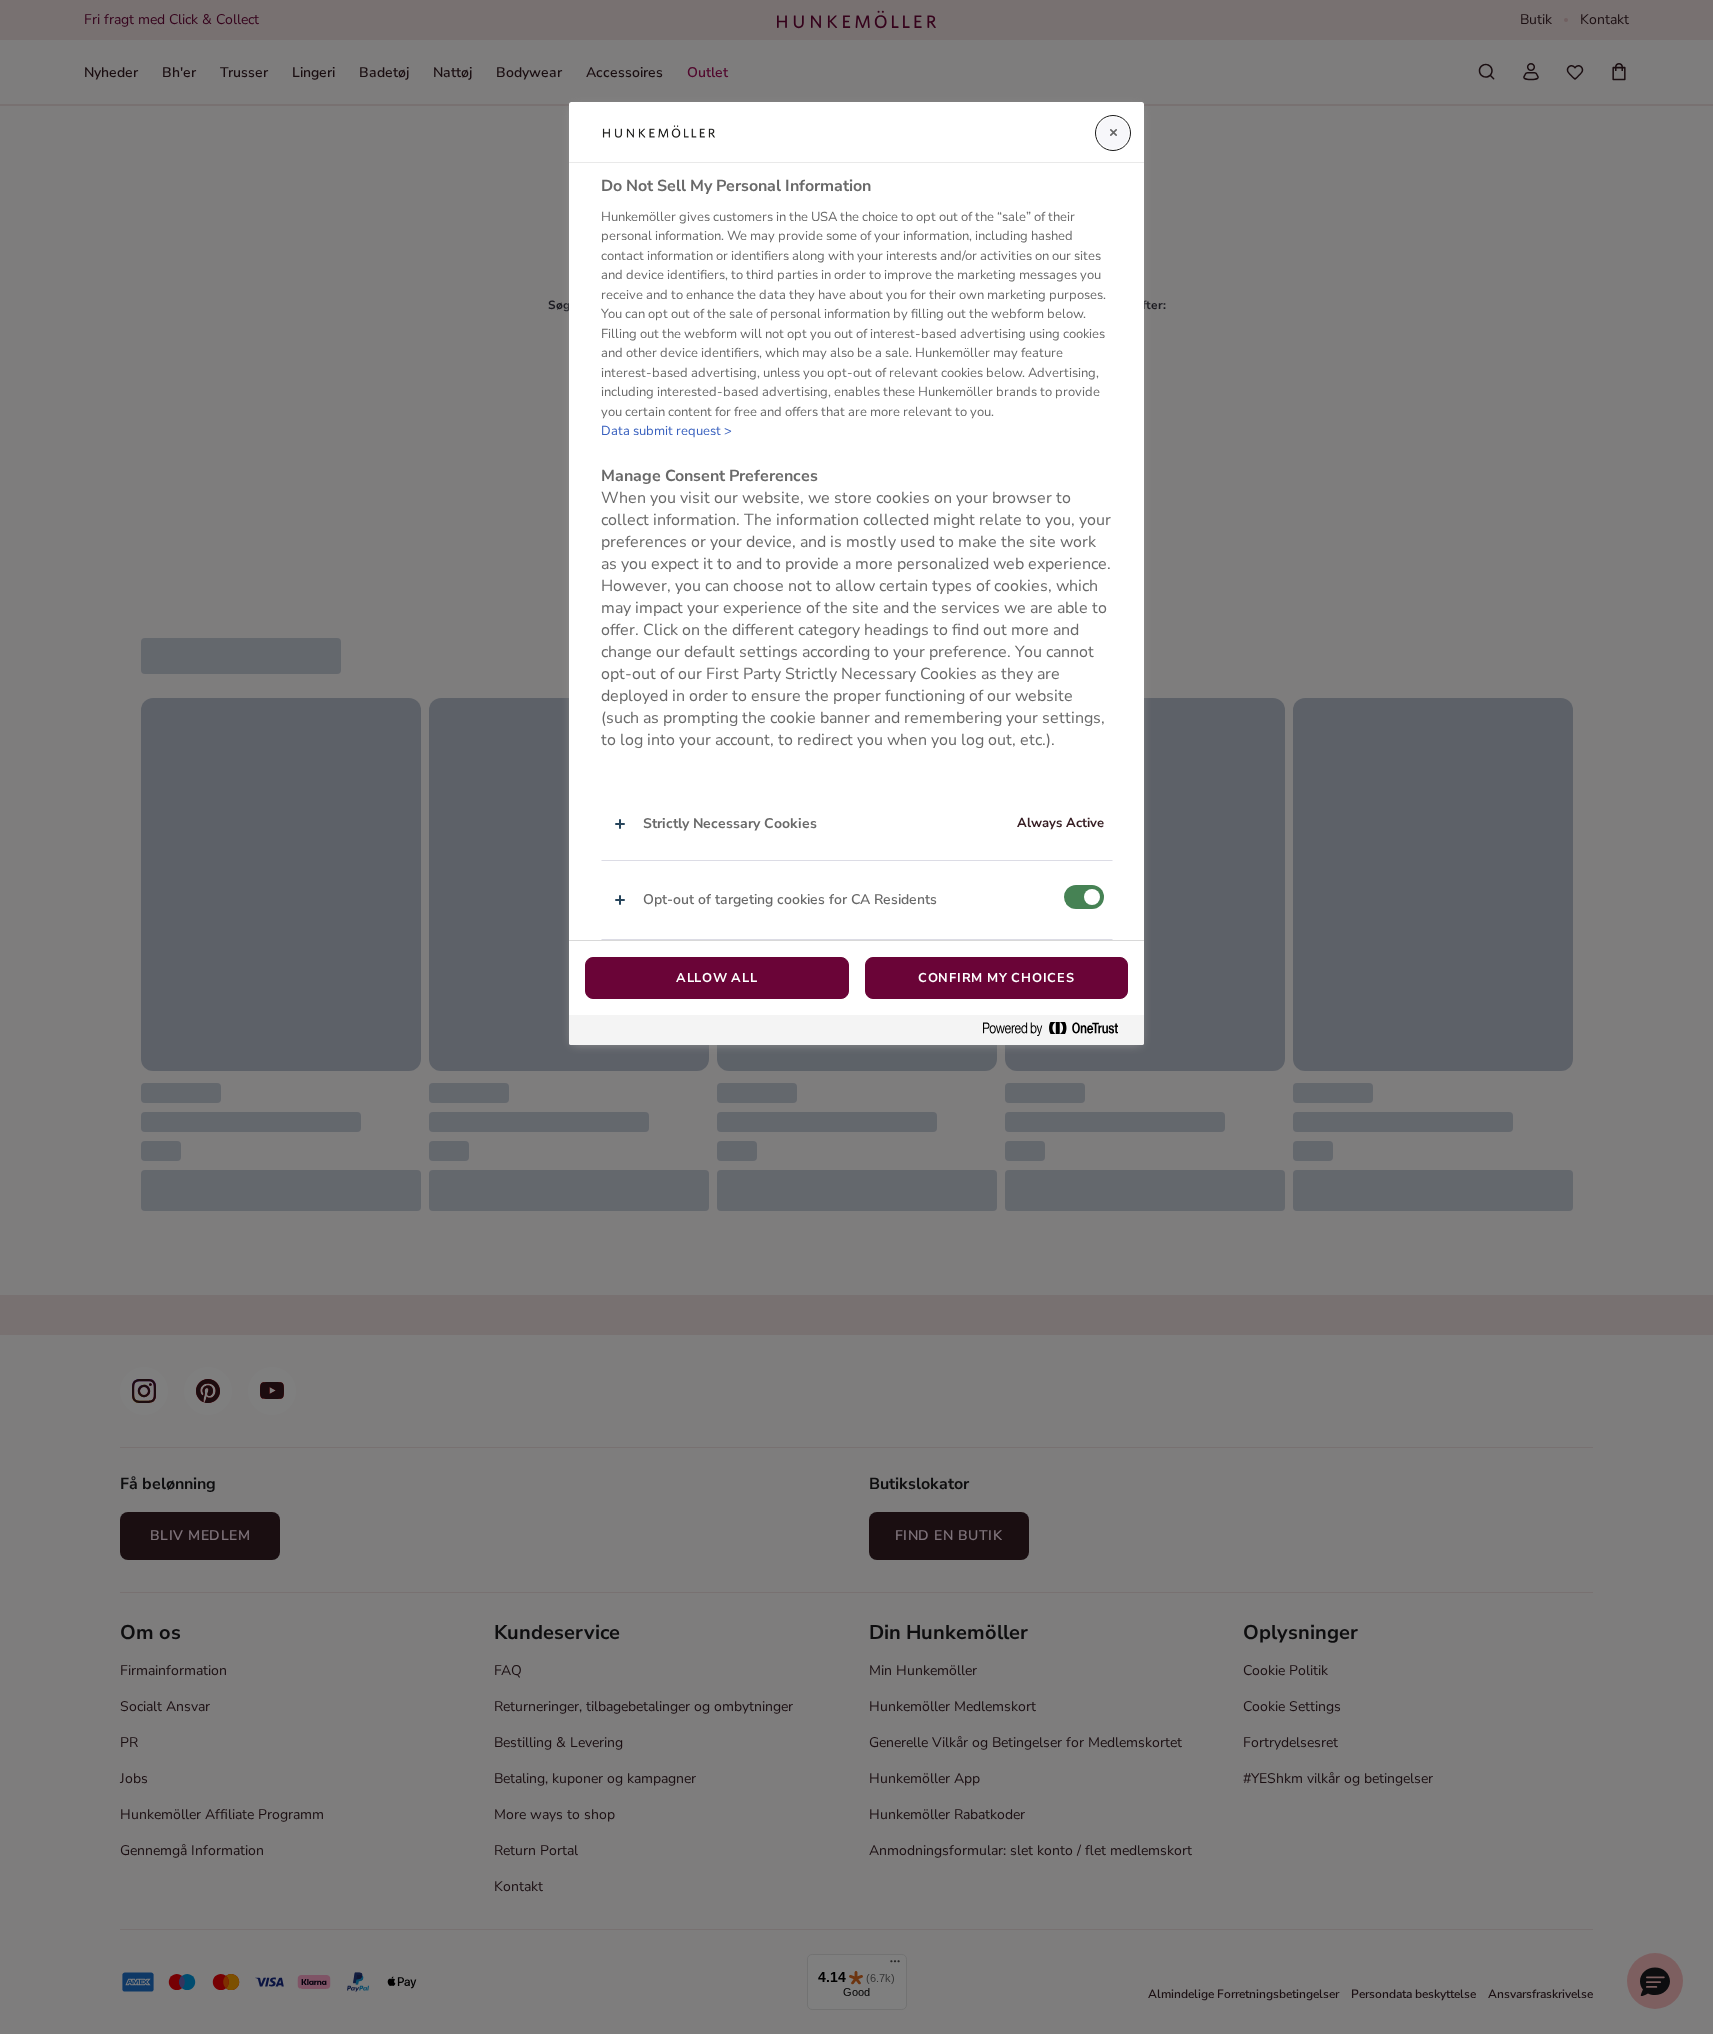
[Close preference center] (1113, 133)
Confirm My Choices (996, 978)
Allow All (717, 978)
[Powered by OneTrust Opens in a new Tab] (1058, 1029)
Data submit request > (666, 431)
